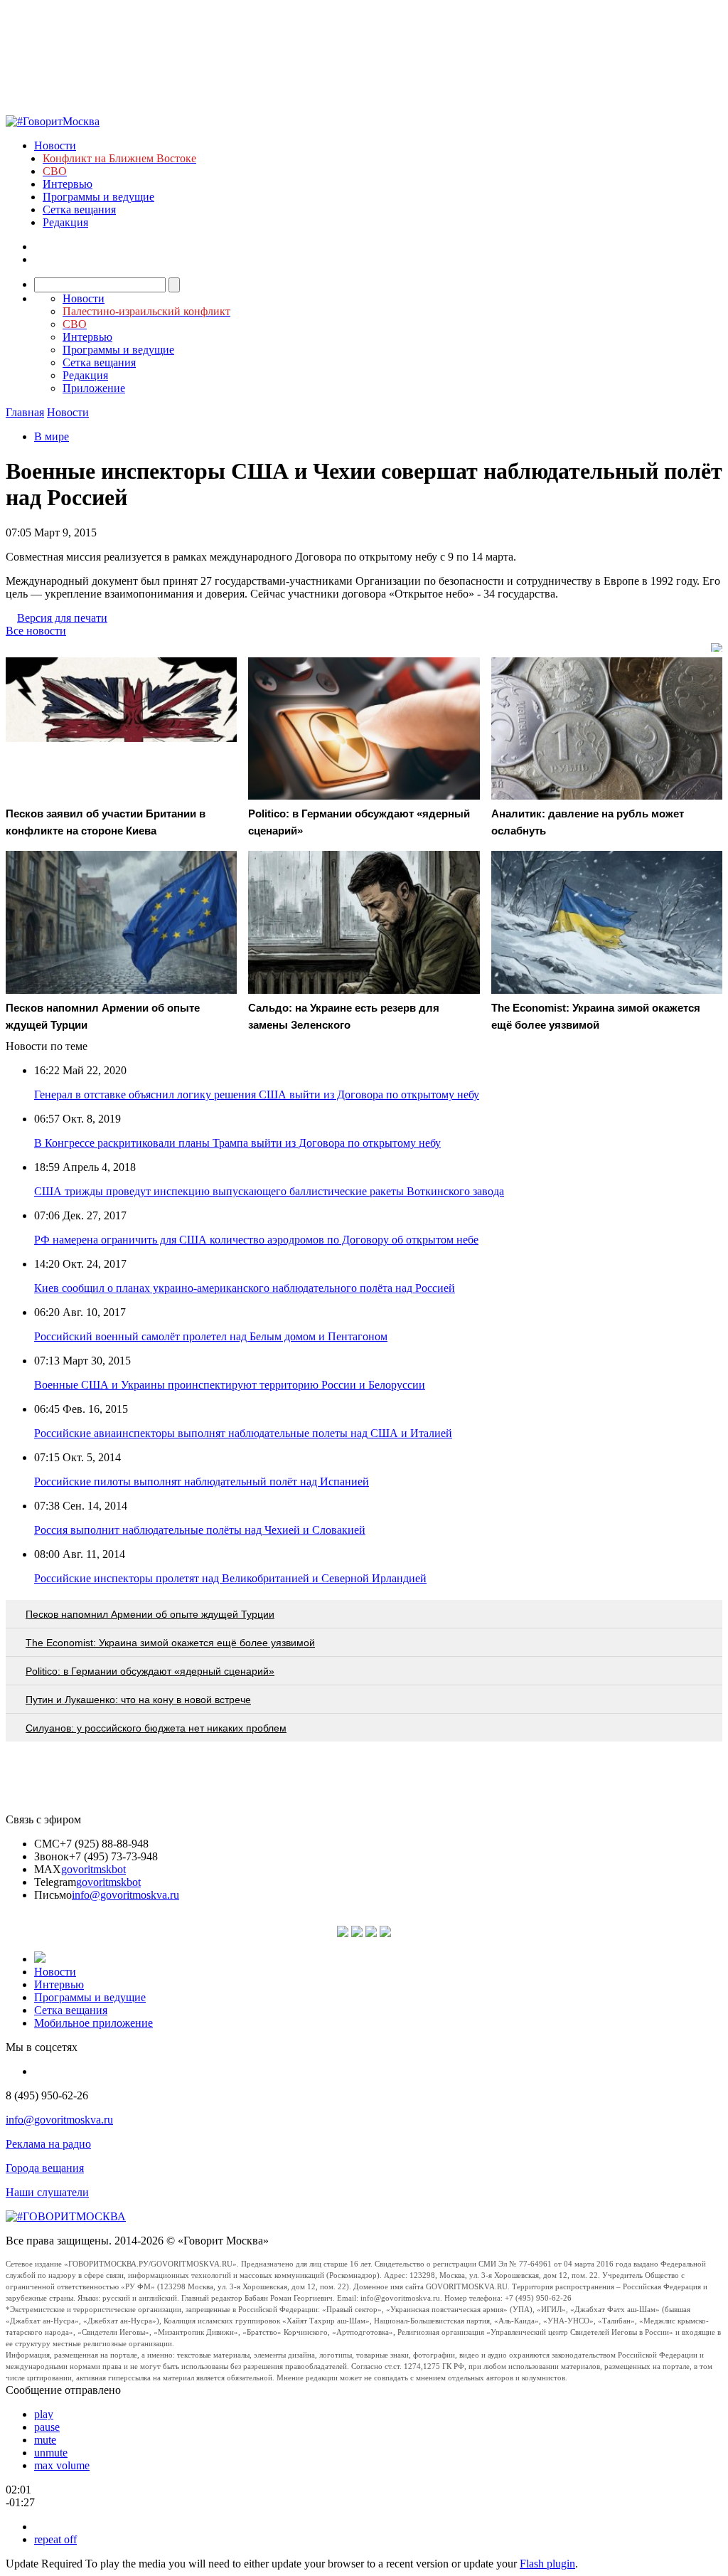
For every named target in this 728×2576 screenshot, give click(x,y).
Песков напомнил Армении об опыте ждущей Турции (150, 1614)
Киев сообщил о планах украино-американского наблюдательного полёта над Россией (245, 1288)
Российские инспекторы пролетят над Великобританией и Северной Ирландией (230, 1578)
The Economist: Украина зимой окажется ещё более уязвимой (170, 1643)
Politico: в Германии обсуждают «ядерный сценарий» (150, 1671)
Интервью (68, 184)
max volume (62, 2465)
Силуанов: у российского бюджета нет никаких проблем (156, 1728)
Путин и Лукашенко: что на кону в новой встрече (138, 1700)
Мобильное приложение (93, 2023)
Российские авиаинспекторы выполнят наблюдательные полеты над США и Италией (243, 1433)
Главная (25, 412)
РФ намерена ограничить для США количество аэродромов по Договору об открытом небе (256, 1240)
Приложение (94, 388)
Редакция (65, 222)
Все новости (36, 631)
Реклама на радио (48, 2144)
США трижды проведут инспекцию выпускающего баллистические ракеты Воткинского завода (269, 1191)
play (44, 2414)
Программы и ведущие (98, 197)
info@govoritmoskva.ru (125, 1895)
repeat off (55, 2539)
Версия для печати (62, 618)
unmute (51, 2453)
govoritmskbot (93, 1869)
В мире (52, 436)
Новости (55, 145)
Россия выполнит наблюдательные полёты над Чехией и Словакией (200, 1530)
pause (47, 2427)
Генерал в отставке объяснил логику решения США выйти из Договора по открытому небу (257, 1094)
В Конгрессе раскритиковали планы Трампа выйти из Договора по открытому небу (237, 1143)
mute (45, 2440)
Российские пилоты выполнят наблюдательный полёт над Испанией (202, 1482)
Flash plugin (547, 2564)
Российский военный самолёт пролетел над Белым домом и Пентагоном (211, 1336)
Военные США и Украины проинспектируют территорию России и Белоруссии (230, 1385)
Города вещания (45, 2168)
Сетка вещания (79, 210)
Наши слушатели (47, 2192)
